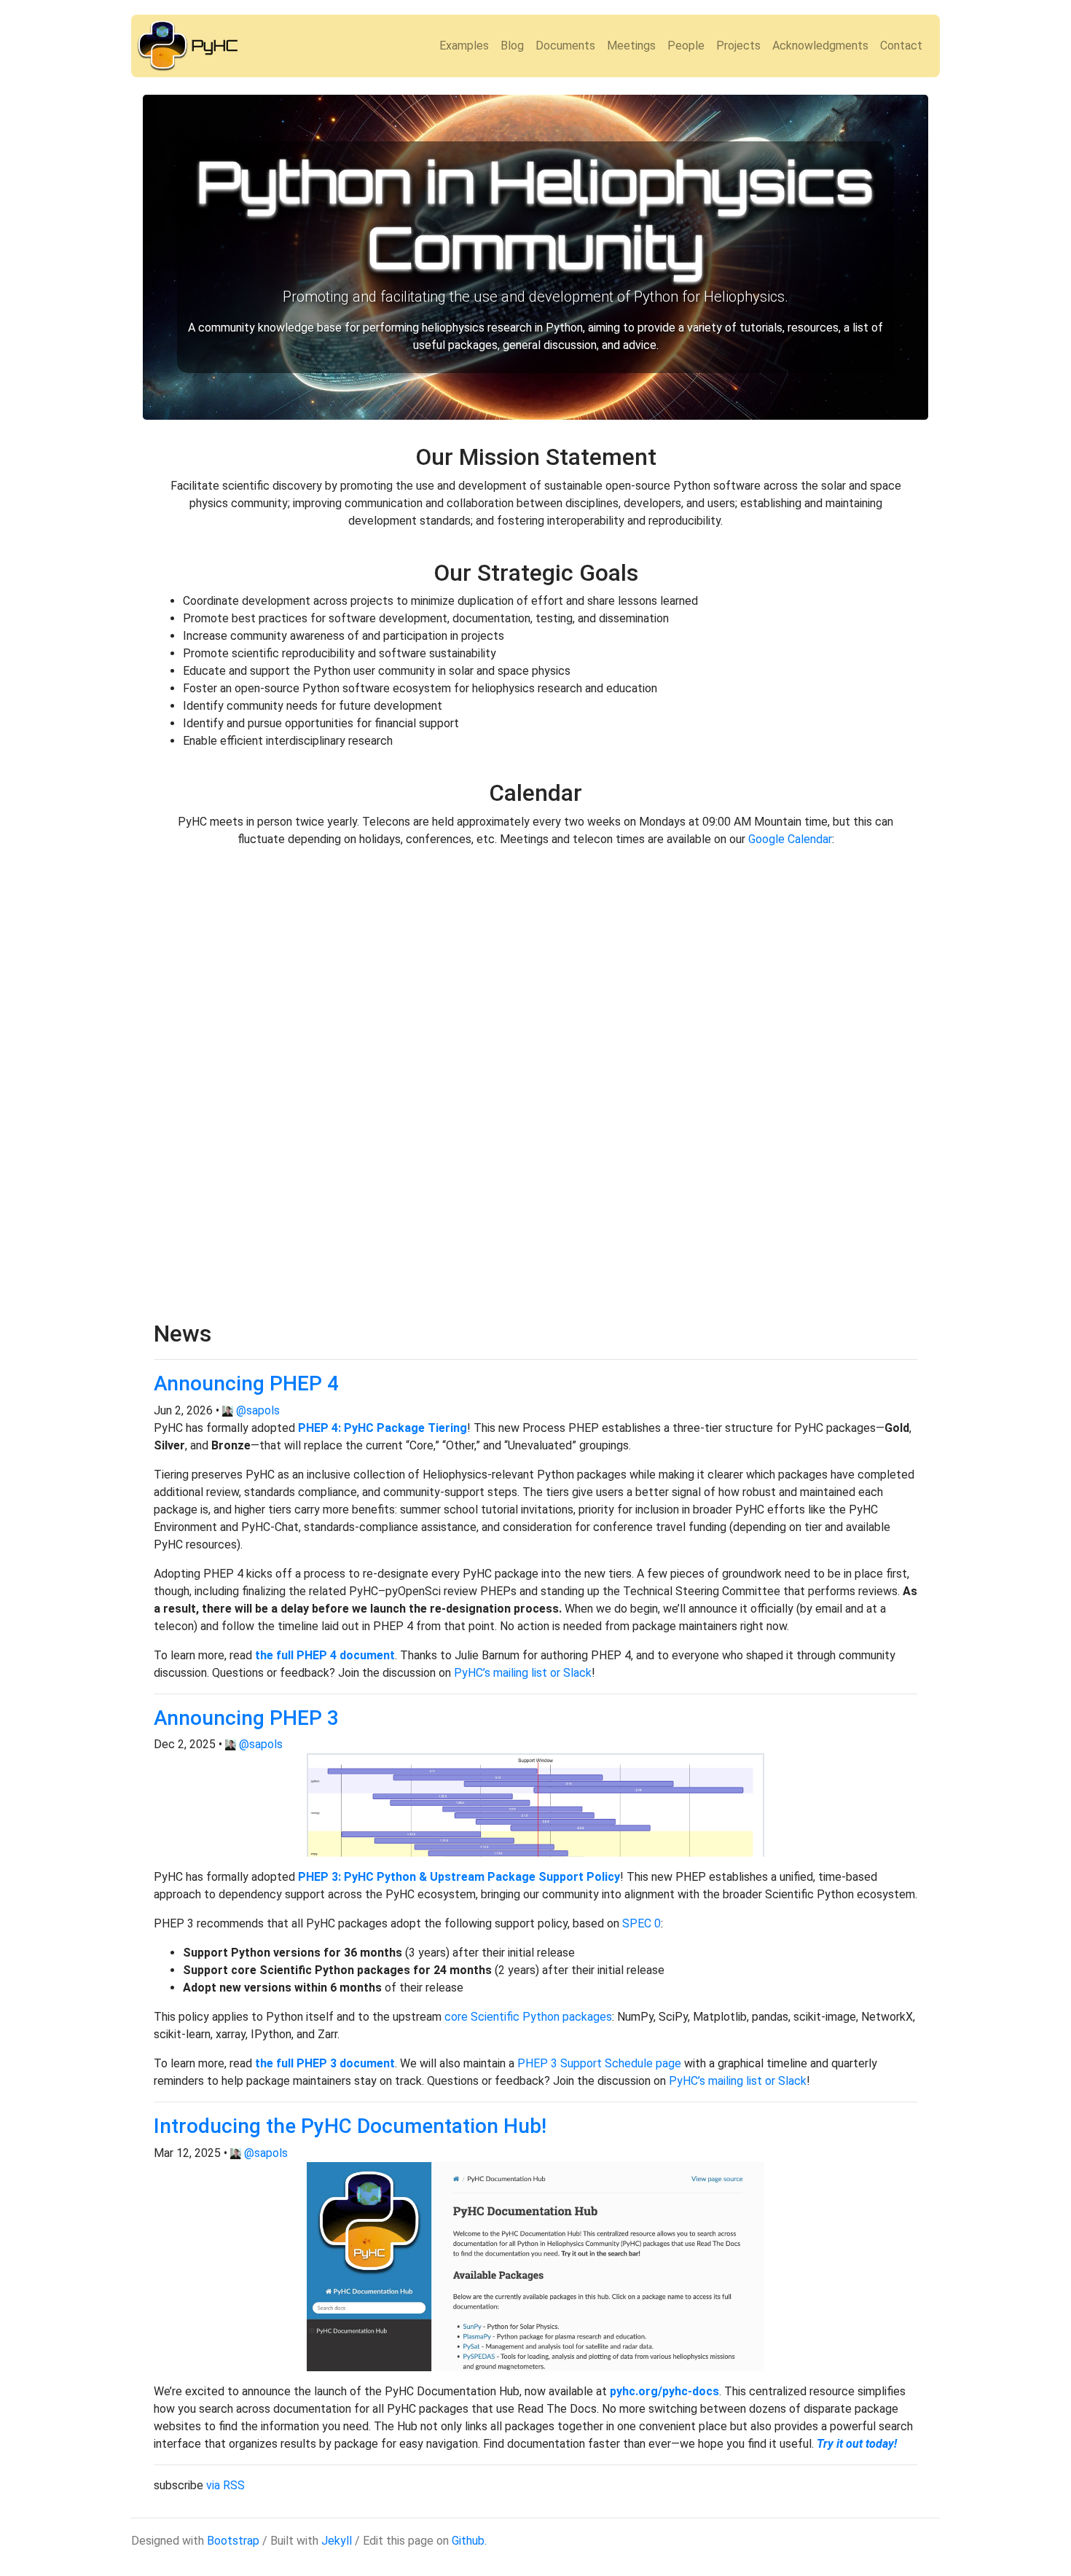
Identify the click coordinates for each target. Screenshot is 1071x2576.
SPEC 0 (642, 1923)
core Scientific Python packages (528, 2017)
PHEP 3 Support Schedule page (599, 2063)
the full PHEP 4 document (325, 1655)
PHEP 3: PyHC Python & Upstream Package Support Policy (459, 1877)
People (686, 46)
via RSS (225, 2485)
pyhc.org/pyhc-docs (664, 2391)
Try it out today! (857, 2444)
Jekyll (337, 2541)
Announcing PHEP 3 (246, 1718)
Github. (469, 2541)
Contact (901, 46)
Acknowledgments (820, 46)
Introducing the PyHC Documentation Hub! (350, 2126)
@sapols (258, 1410)
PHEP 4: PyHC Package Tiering (382, 1428)
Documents (565, 46)
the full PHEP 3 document (325, 2063)
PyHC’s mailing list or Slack (523, 1673)
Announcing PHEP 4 (246, 1383)
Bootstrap (233, 2541)
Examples (464, 46)
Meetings (631, 46)
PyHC (215, 46)
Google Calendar (790, 839)
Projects (738, 46)
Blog (512, 46)
